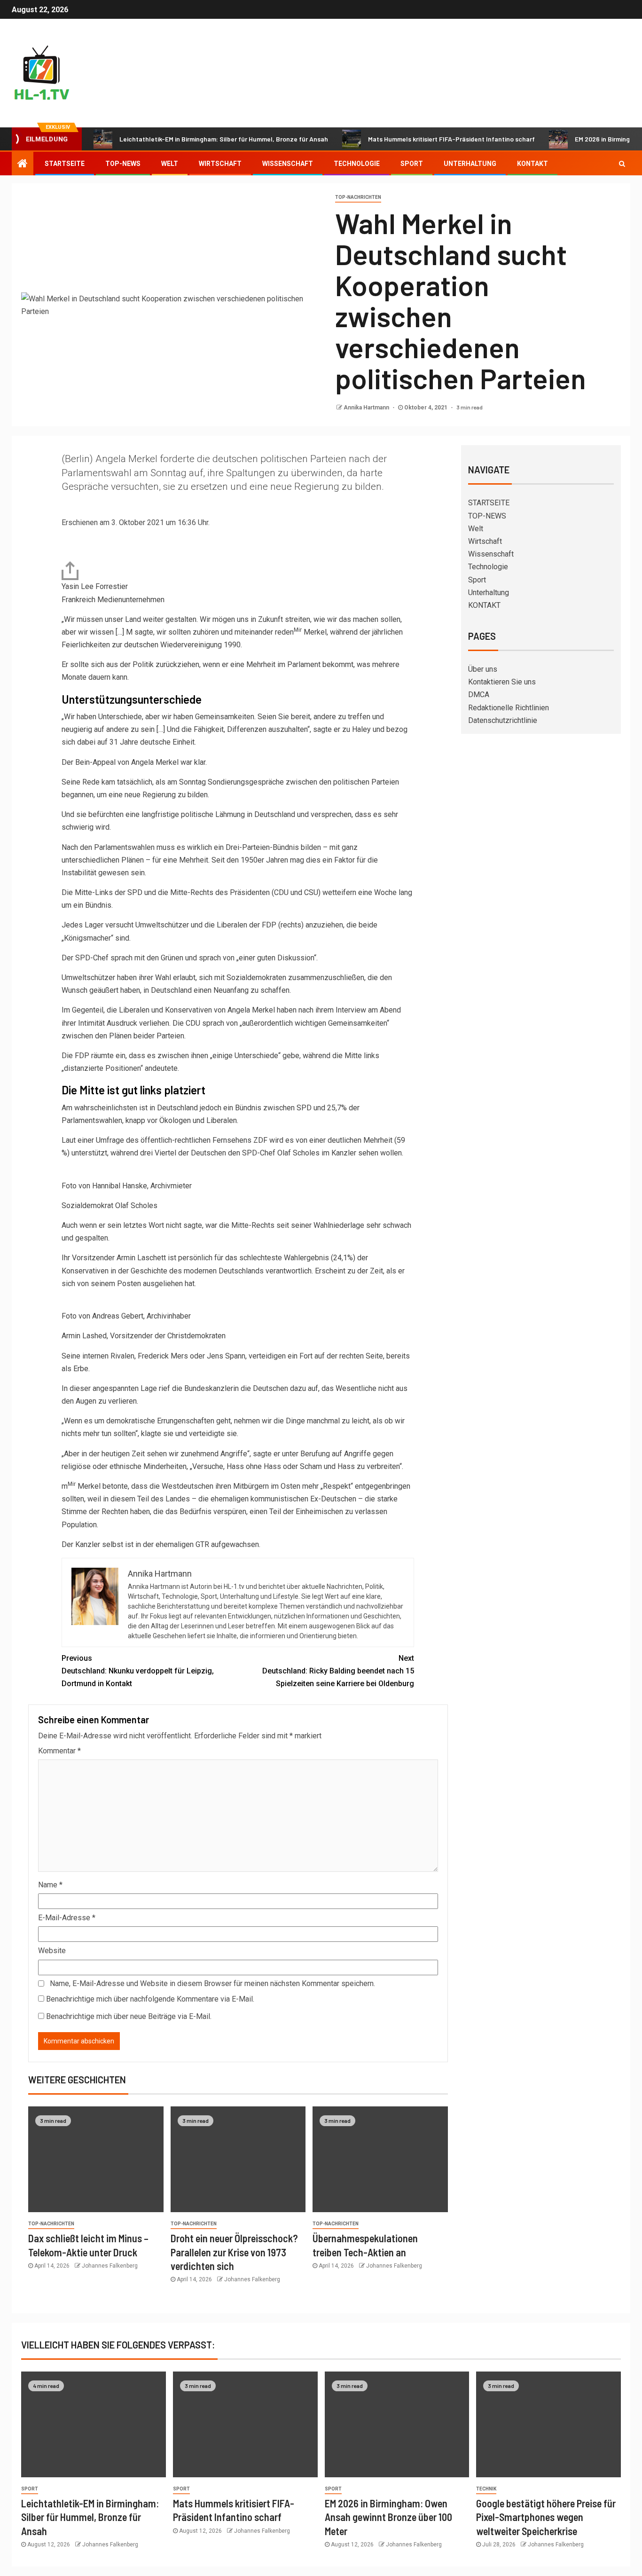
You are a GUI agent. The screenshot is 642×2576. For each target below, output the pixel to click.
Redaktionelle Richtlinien (509, 708)
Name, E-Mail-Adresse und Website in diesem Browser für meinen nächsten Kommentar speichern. (212, 1983)
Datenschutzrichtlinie (503, 720)
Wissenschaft (288, 164)
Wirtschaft (220, 164)
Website (52, 1951)
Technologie (357, 164)
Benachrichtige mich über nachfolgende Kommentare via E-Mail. (150, 1999)
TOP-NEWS (123, 164)
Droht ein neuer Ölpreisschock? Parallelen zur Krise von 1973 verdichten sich (234, 2252)
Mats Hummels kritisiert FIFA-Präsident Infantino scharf (451, 139)
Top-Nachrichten (358, 197)
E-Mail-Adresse (67, 1918)
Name (50, 1885)
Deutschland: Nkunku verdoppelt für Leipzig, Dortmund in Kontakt (138, 1671)
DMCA (479, 695)
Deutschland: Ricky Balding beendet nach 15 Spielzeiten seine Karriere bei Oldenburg (338, 1671)
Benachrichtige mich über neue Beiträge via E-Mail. (129, 2016)
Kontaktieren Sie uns (502, 682)
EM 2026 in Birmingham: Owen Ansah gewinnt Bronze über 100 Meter (388, 2517)
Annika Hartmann (367, 408)
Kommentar (59, 1751)
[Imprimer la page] (70, 570)
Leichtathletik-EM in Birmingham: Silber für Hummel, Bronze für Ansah (224, 139)
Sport (412, 164)
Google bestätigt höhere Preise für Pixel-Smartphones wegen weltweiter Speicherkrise (546, 2517)
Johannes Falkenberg (110, 2266)
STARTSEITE (65, 164)
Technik (486, 2489)
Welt (170, 164)
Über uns (483, 669)
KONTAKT (532, 164)
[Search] (622, 164)
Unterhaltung (470, 164)
